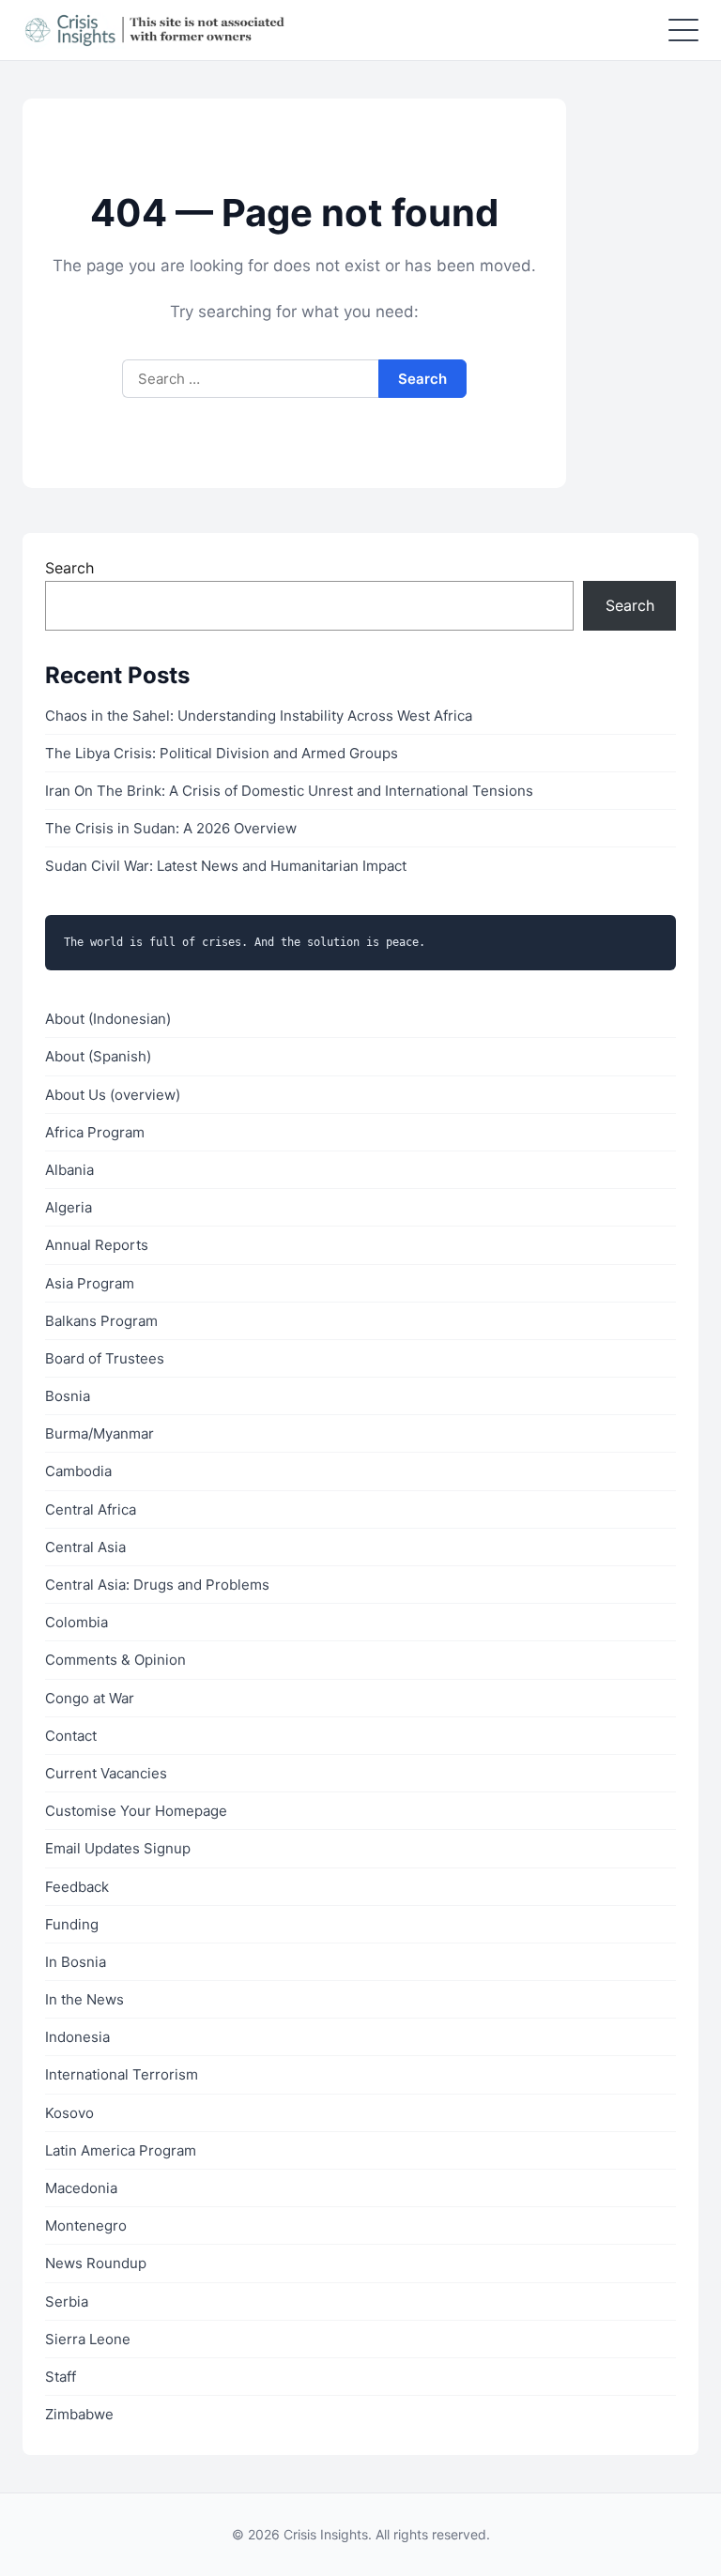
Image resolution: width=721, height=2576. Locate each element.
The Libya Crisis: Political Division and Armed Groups (222, 753)
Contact (71, 1736)
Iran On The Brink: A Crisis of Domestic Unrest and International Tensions (289, 791)
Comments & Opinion (115, 1660)
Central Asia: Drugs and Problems (157, 1585)
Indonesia (77, 2037)
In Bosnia (76, 1962)
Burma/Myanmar (100, 1433)
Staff (61, 2377)
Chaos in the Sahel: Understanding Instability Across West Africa (259, 716)
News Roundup (96, 2263)
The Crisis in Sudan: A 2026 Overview (171, 828)
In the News (84, 1999)
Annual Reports (97, 1245)
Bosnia (68, 1396)
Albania (69, 1170)
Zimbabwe (79, 2414)
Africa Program (95, 1132)
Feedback (77, 1887)
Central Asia (85, 1547)
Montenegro (86, 2225)
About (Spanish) (98, 1056)
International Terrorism (122, 2074)
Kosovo (69, 2113)
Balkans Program (101, 1321)
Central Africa (91, 1509)
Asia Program (90, 1283)
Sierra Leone (88, 2339)
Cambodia (78, 1471)
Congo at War (90, 1698)
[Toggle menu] (683, 30)
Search (69, 568)
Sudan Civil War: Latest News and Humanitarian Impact (226, 866)
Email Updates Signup (118, 1848)
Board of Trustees (105, 1358)
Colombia (77, 1622)
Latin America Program (121, 2150)
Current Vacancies (106, 1773)
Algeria (69, 1207)
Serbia (67, 2302)
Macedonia (81, 2188)
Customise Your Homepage (136, 1811)
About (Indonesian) (108, 1019)
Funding (72, 1924)
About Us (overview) (113, 1095)
